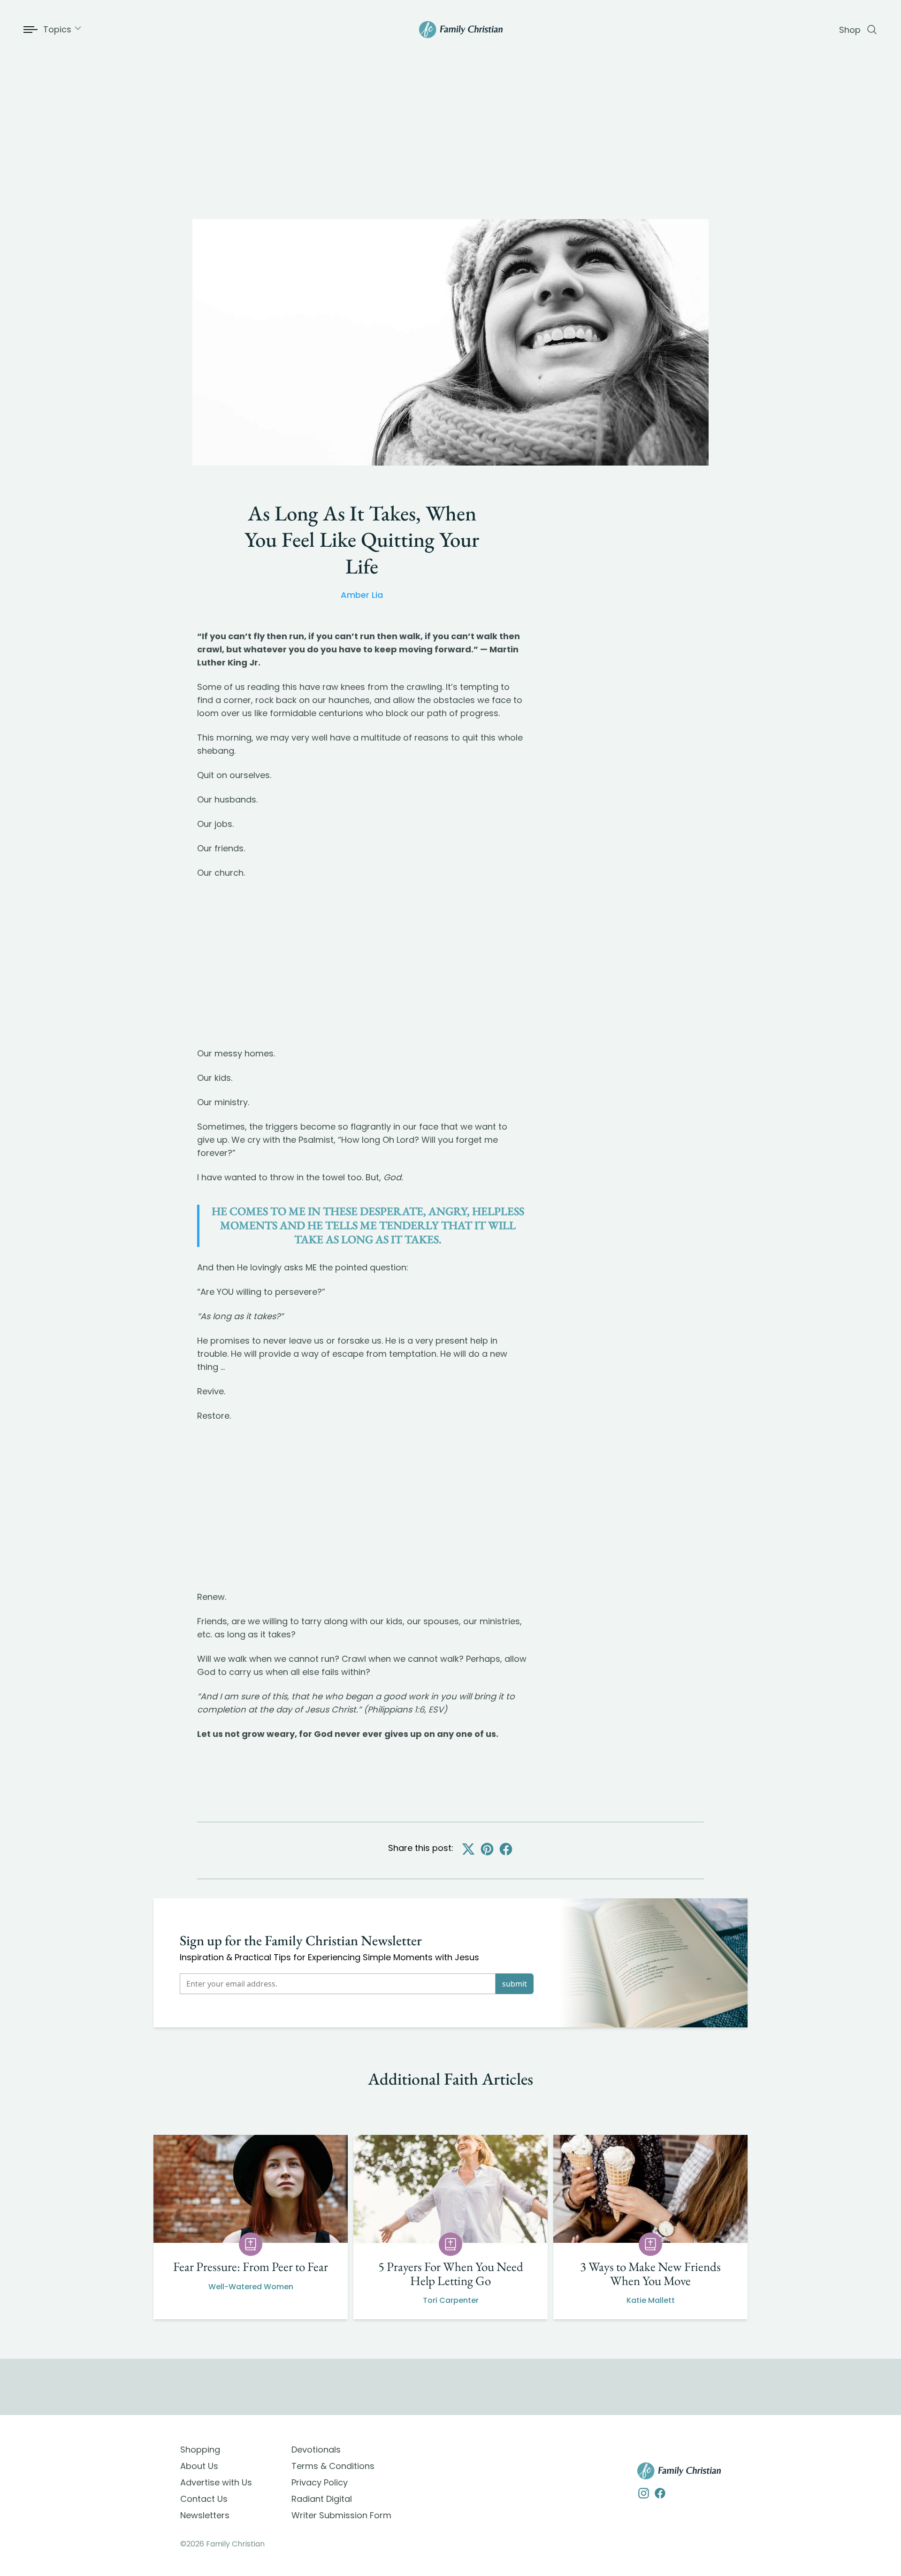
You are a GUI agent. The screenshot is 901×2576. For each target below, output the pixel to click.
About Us (199, 2466)
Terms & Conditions (333, 2466)
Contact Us (204, 2499)
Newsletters (205, 2515)
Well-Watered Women (251, 2287)
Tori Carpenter (451, 2300)
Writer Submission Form (341, 2515)
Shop (850, 30)
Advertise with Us (216, 2482)
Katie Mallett (651, 2300)
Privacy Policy (320, 2482)
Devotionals (316, 2450)
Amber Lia (362, 595)
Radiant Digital (322, 2499)
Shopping (200, 2450)
